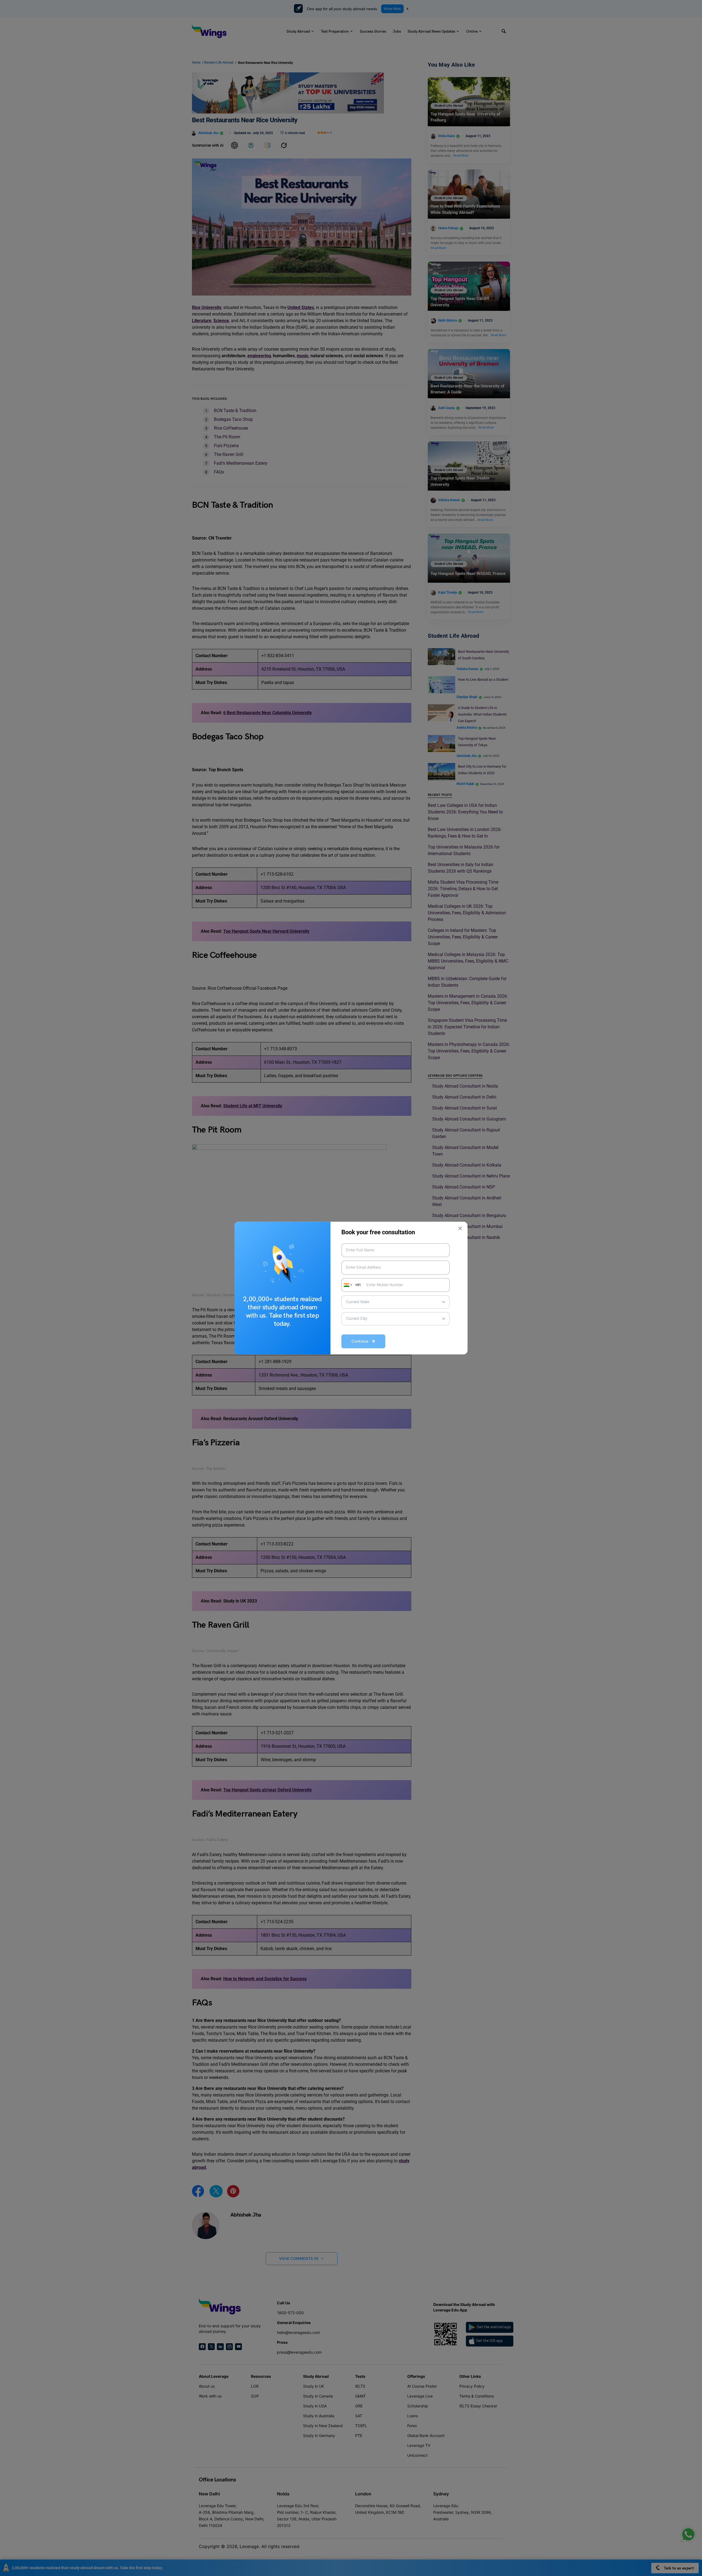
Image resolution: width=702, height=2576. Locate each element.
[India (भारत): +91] (347, 1285)
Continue (362, 1341)
